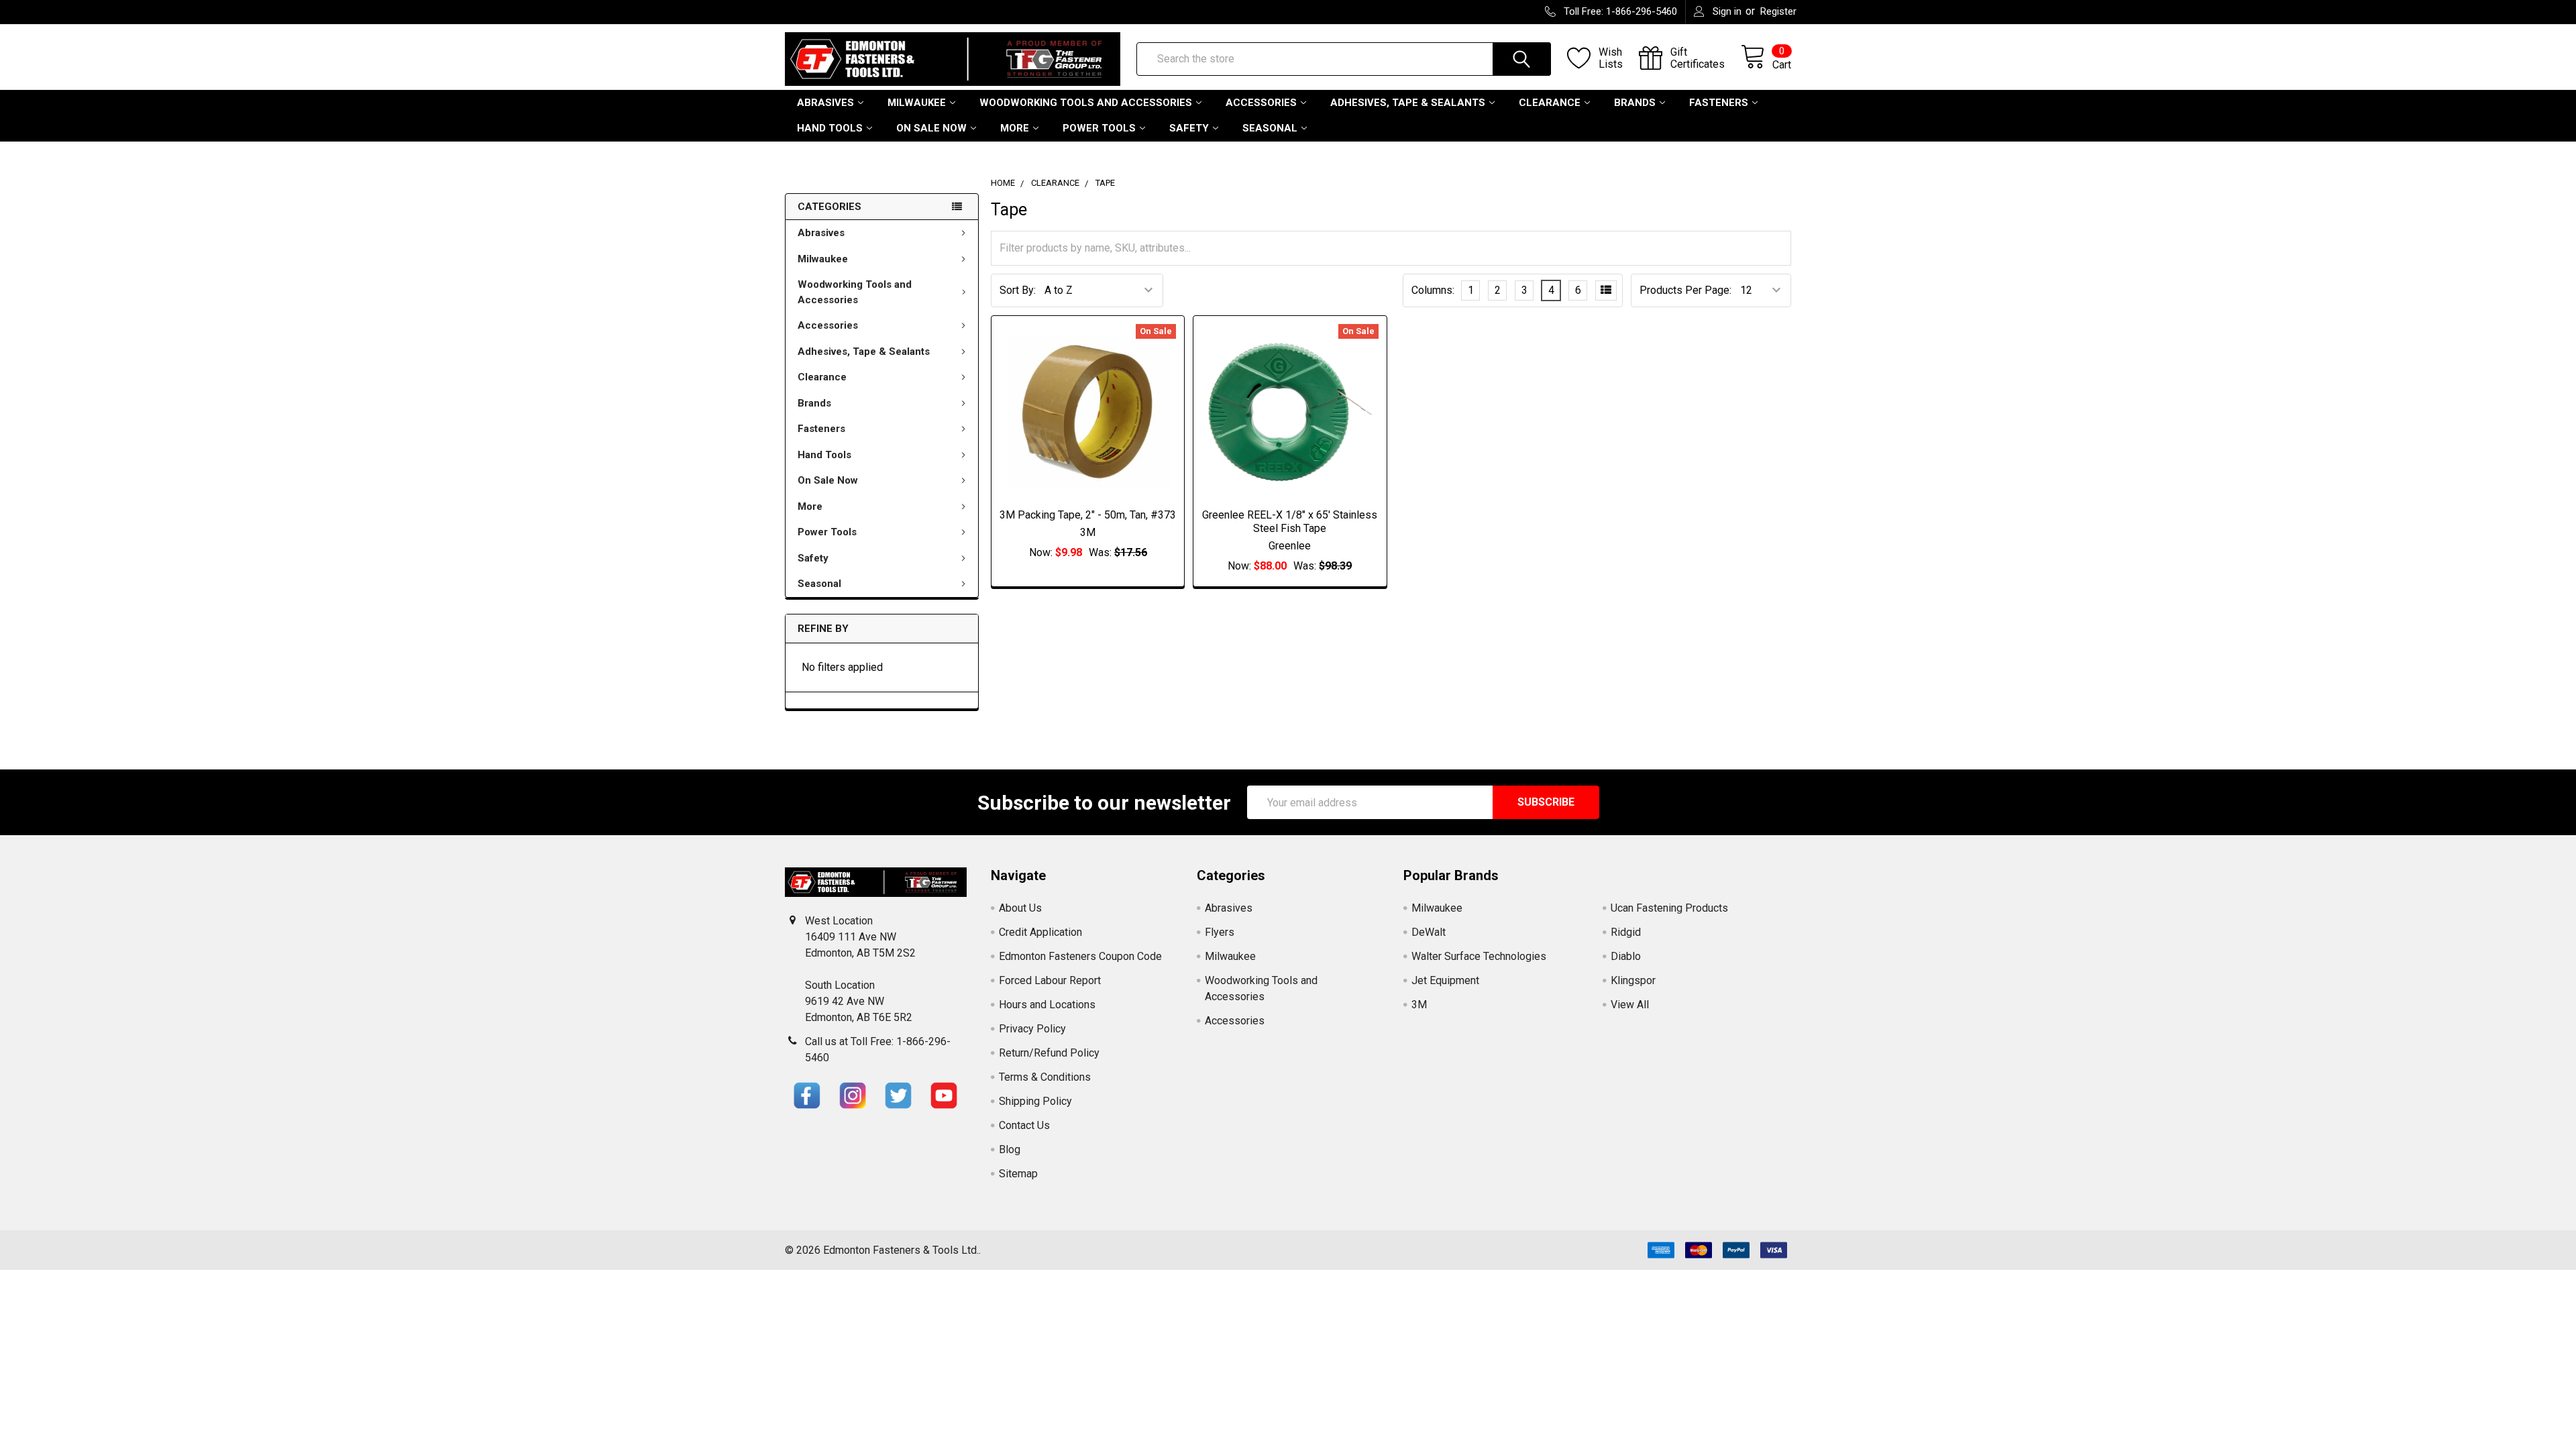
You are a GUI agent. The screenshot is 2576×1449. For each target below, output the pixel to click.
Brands (1635, 103)
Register (1778, 11)
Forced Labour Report (1050, 980)
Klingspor (1633, 980)
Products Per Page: (1685, 290)
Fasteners (1719, 103)
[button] (807, 1095)
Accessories (1261, 103)
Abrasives (825, 103)
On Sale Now (931, 128)
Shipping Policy (1035, 1101)
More (1015, 128)
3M (1419, 1005)
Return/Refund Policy (1049, 1053)
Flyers (1220, 932)
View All (1630, 1005)
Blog (1010, 1149)
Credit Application (1040, 932)
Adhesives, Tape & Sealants (1408, 103)
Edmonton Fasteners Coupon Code (1080, 956)
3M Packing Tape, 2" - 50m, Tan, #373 (1088, 515)
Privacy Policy (1032, 1029)
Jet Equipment (1445, 980)
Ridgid (1626, 932)
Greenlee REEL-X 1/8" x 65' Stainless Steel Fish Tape (1290, 522)
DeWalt (1429, 932)
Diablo (1626, 956)
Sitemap (1018, 1174)
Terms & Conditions (1045, 1077)
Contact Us (1024, 1125)
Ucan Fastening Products (1669, 908)
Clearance (1550, 103)
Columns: (1433, 290)
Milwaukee (917, 103)
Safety (1189, 128)
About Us (1020, 908)
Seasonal (1270, 128)
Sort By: (1018, 290)
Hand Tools (830, 128)
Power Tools (1099, 128)
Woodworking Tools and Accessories (1086, 103)
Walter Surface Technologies (1479, 956)
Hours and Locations (1047, 1005)
